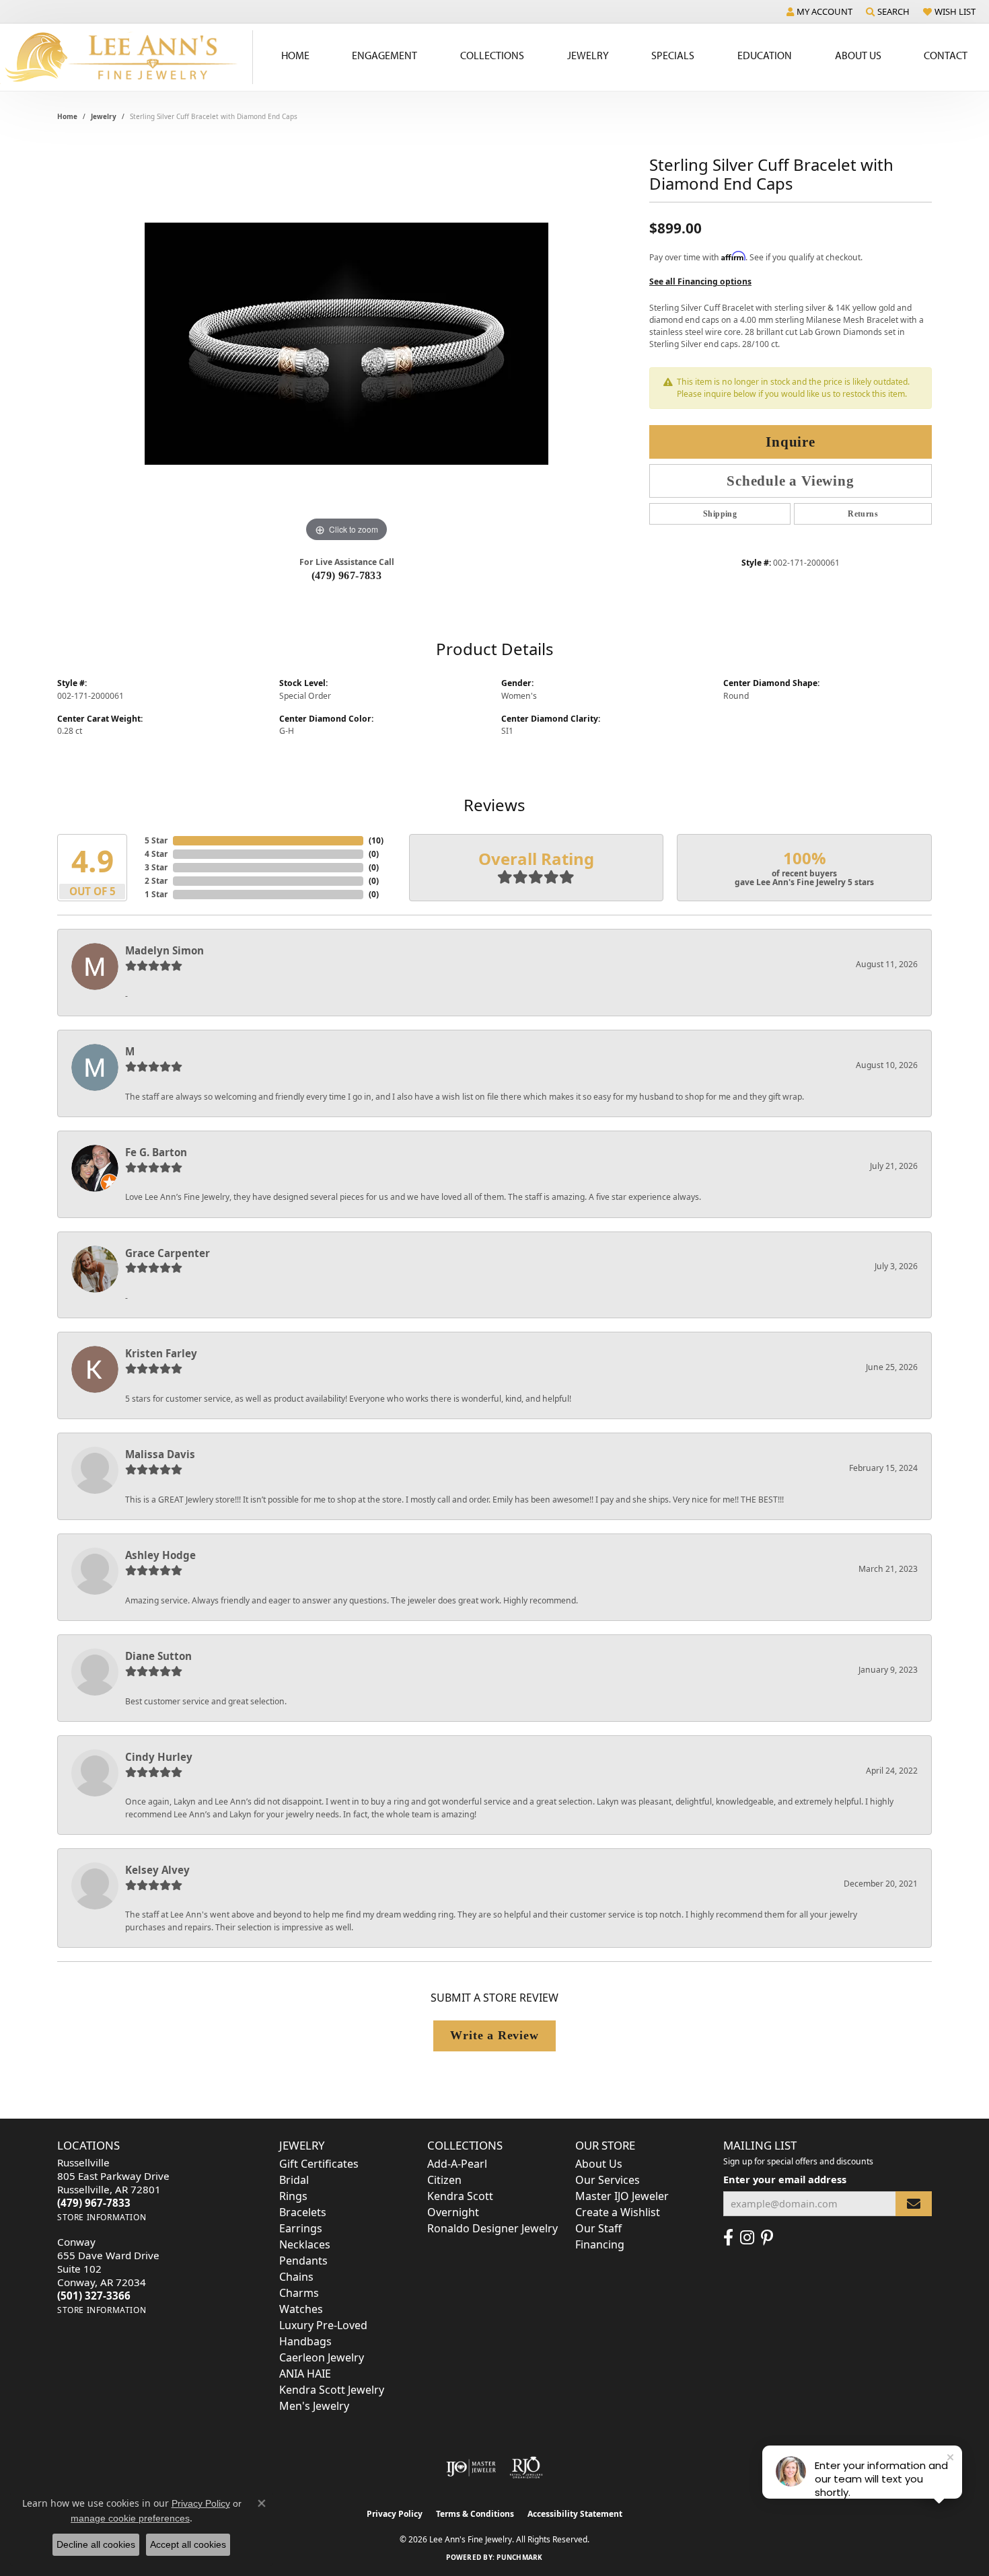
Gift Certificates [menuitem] (319, 2164)
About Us (858, 55)
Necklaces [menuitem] (305, 2244)
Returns (863, 514)
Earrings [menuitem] (301, 2228)
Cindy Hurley (159, 1757)
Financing (600, 2244)
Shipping (720, 514)
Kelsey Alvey (157, 1870)
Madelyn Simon (164, 950)
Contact (946, 55)
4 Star (156, 854)
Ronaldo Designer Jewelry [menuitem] (492, 2228)
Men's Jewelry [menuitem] (314, 2406)
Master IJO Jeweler (622, 2196)
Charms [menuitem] (299, 2293)
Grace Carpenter (168, 1253)
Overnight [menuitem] (453, 2212)
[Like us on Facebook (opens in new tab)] (728, 2238)
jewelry (104, 116)
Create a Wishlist (618, 2212)
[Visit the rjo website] (526, 2468)
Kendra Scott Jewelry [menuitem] (332, 2390)
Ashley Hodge (160, 1555)
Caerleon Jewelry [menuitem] (322, 2357)
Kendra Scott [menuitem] (460, 2196)
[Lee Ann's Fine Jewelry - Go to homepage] (126, 57)
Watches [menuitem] (301, 2309)
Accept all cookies (188, 2544)
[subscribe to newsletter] (914, 2204)
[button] (819, 11)
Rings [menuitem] (293, 2196)
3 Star (156, 867)
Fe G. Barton (156, 1152)
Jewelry (588, 55)
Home (295, 55)
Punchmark (519, 2557)
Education (765, 55)
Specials (673, 55)
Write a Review (494, 2035)
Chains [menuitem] (296, 2277)
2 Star (156, 881)
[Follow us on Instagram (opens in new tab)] (747, 2238)
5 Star (156, 840)
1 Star (156, 894)
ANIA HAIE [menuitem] (305, 2374)
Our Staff (598, 2228)
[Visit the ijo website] (471, 2468)
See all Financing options (700, 281)
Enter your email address (785, 2179)
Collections (492, 55)
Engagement (384, 55)
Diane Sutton (158, 1656)
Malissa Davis (160, 1454)
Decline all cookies (96, 2544)
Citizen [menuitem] (444, 2180)
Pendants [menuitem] (303, 2261)
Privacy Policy (395, 2514)
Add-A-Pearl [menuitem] (457, 2164)
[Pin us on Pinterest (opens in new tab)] (767, 2238)
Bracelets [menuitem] (303, 2212)
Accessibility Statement (575, 2514)
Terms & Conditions (475, 2514)
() (376, 840)
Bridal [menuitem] (294, 2180)
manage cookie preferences (130, 2518)
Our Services (608, 2180)
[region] (346, 344)
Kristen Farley (161, 1353)
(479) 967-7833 (347, 575)
